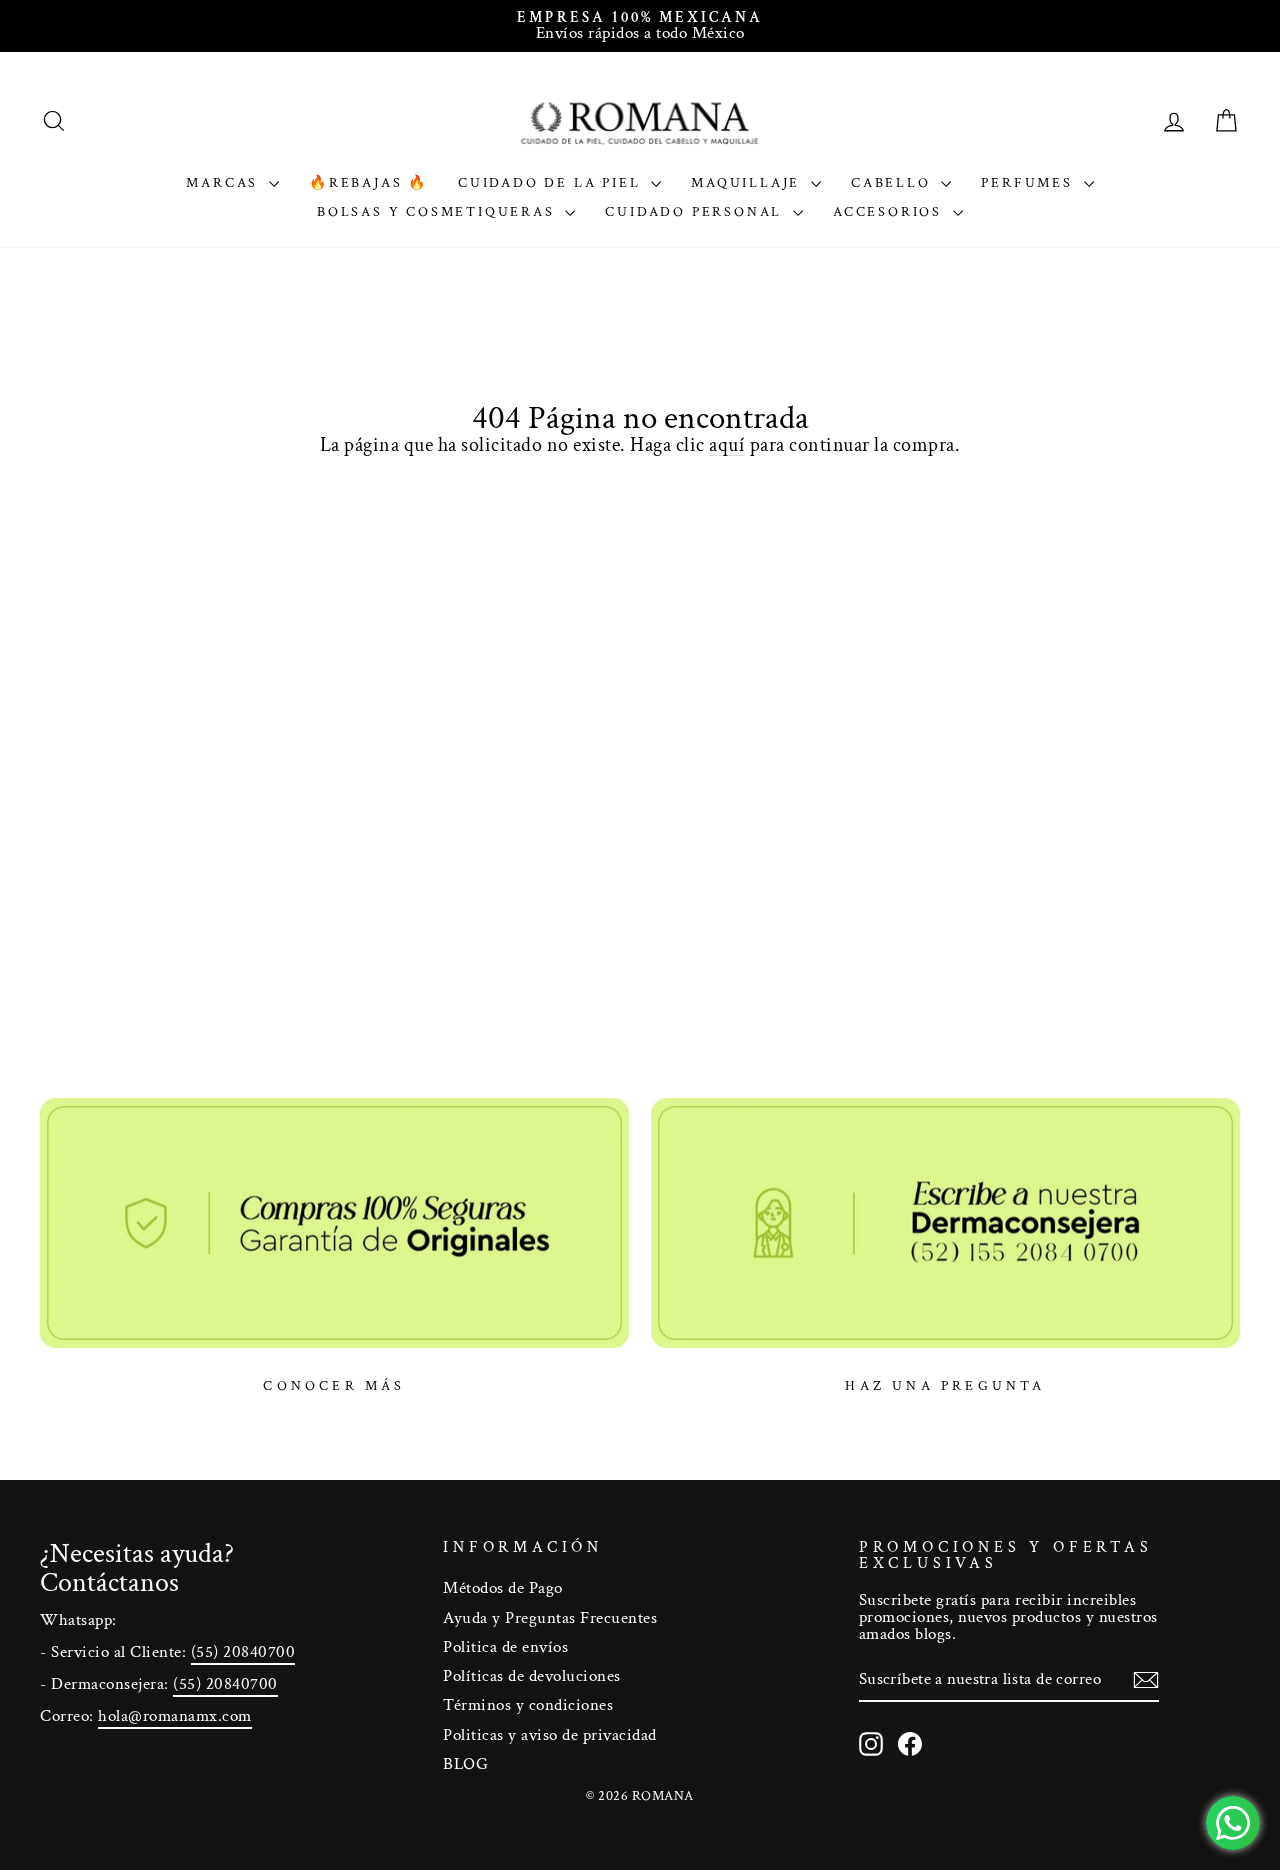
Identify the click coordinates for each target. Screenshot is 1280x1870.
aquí (727, 445)
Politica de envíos (505, 1647)
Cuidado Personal (696, 212)
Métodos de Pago (503, 1588)
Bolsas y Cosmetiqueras (438, 212)
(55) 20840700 (243, 1652)
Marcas (225, 183)
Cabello (893, 183)
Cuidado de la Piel (552, 183)
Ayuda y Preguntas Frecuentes (550, 1618)
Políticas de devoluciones (532, 1676)
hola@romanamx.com (175, 1716)
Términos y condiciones (528, 1705)
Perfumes (1029, 183)
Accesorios (890, 212)
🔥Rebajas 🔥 (368, 183)
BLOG (465, 1764)
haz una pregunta (945, 1386)
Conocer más (334, 1386)
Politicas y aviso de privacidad (550, 1735)
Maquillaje (748, 183)
